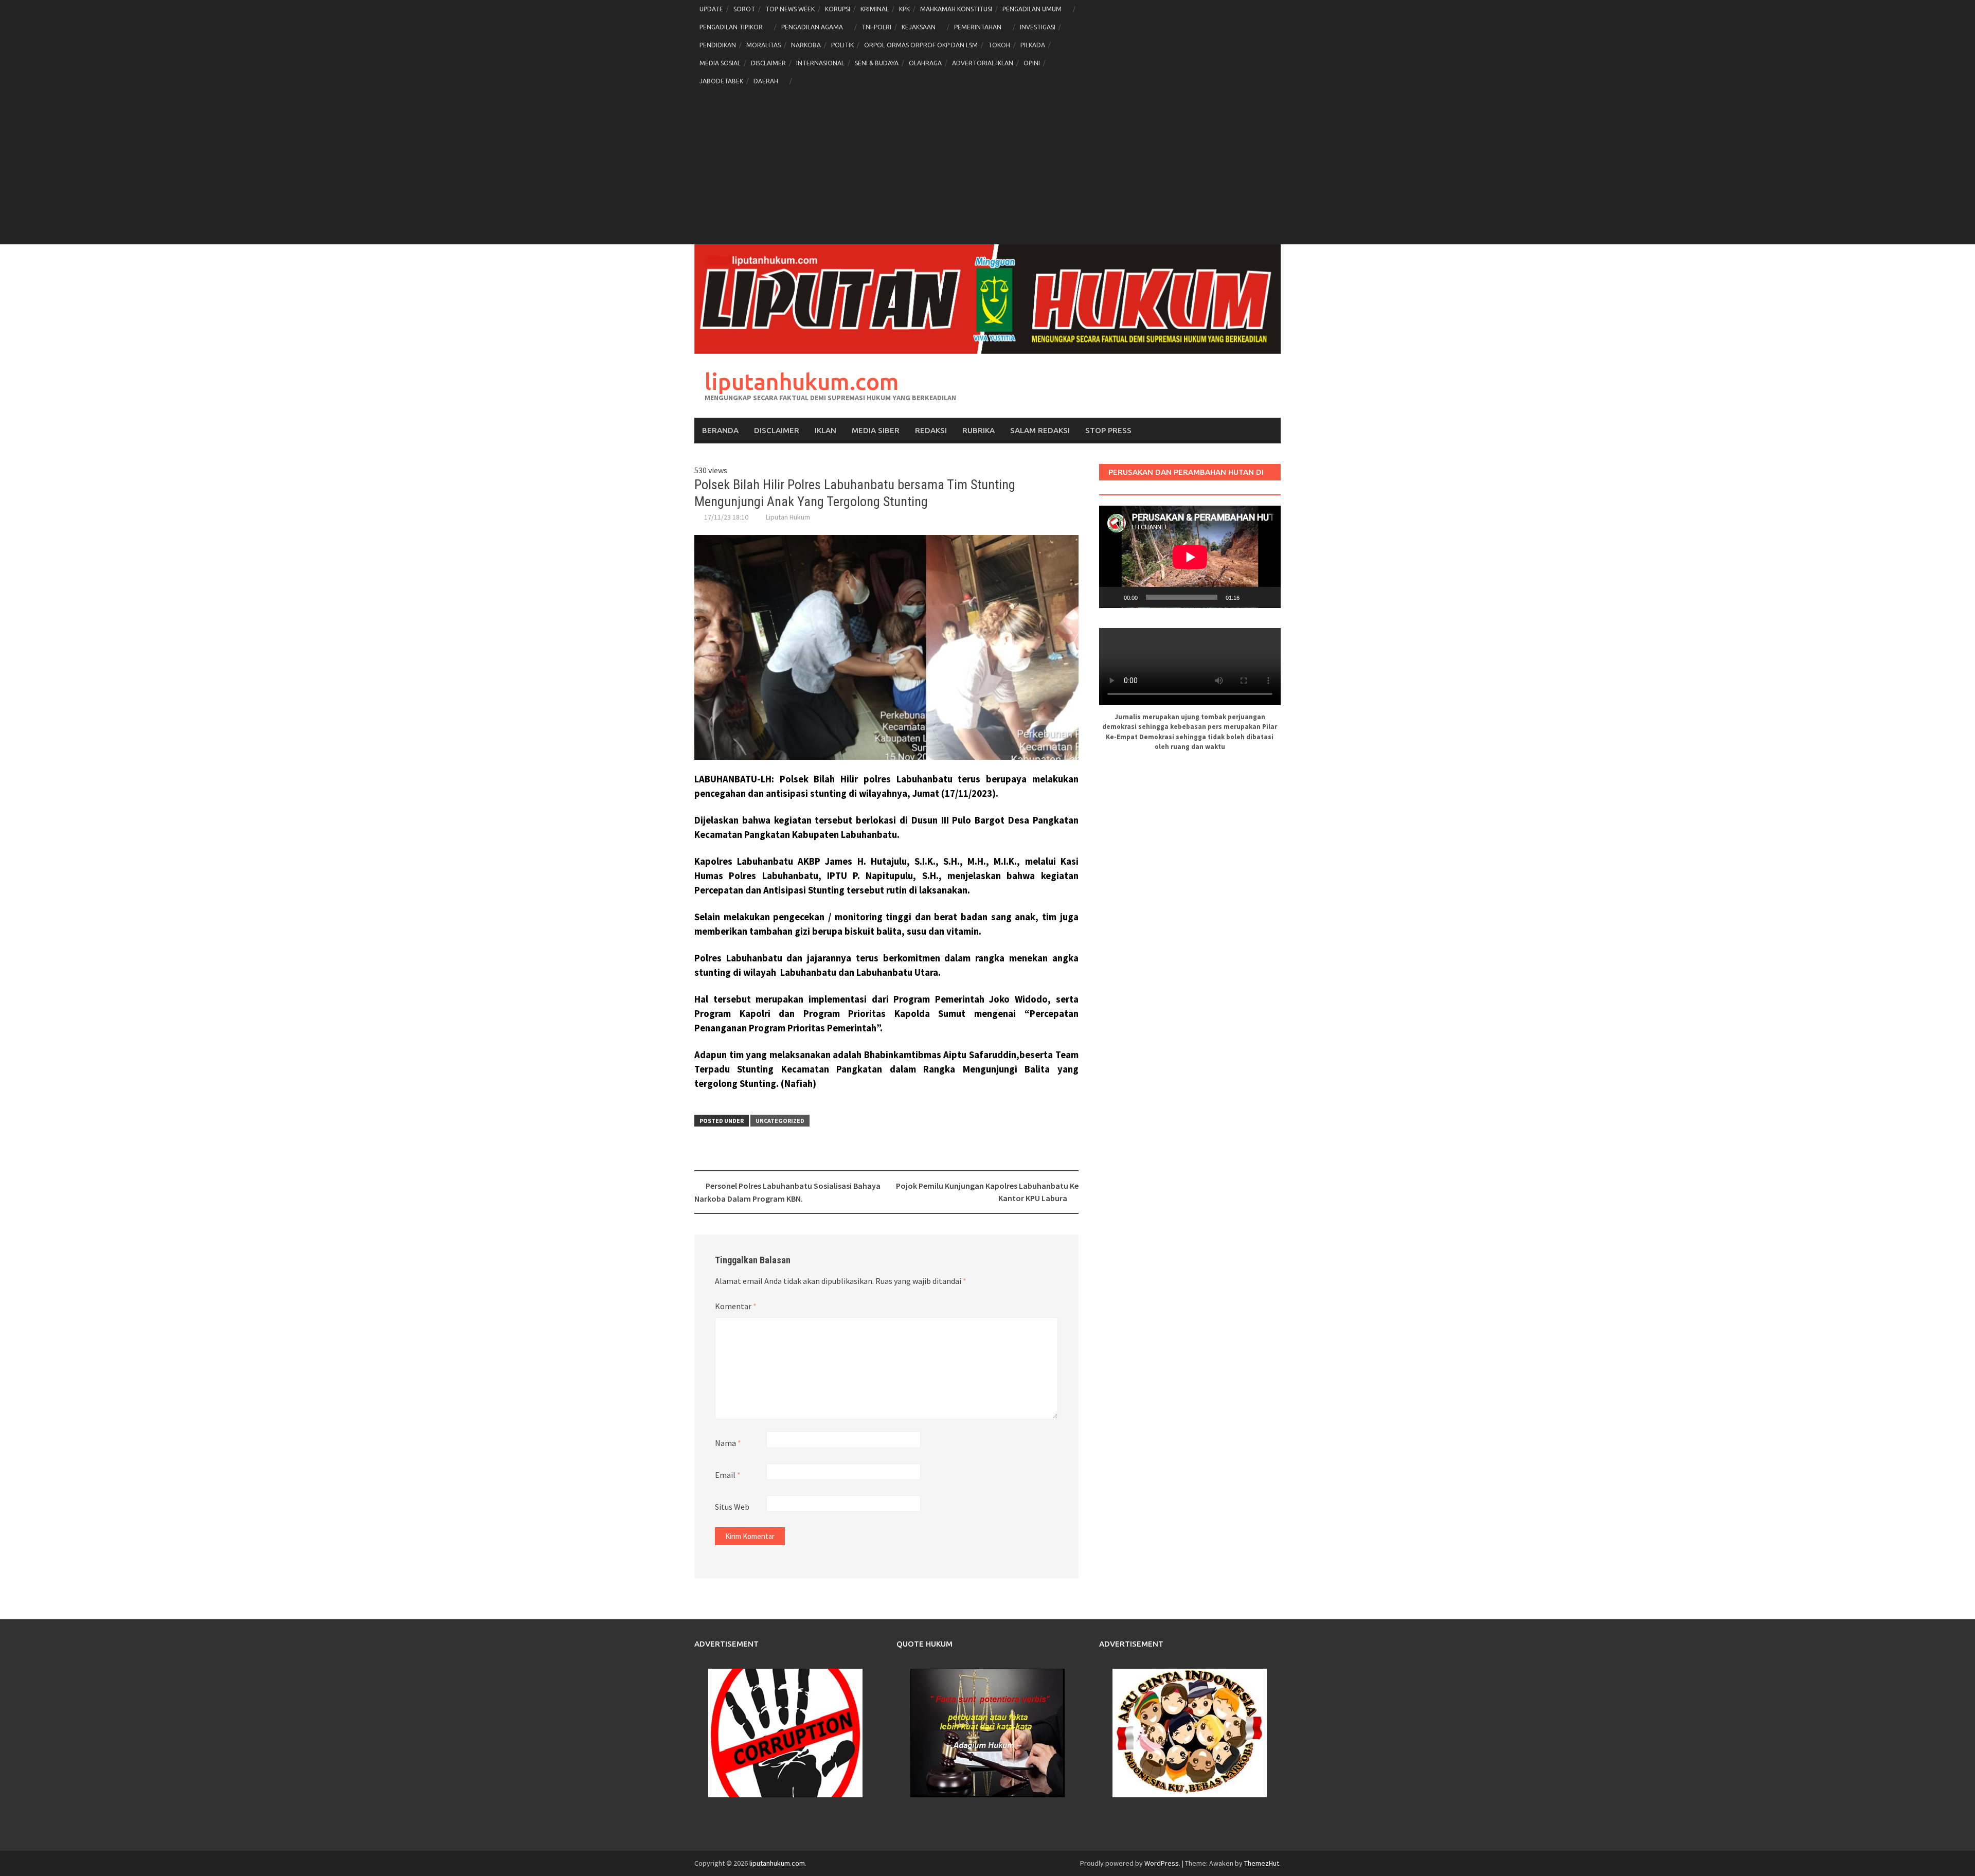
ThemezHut (1262, 1863)
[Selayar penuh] (1267, 597)
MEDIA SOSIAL (720, 63)
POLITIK (842, 45)
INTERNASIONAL (820, 63)
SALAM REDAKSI (1040, 430)
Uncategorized (780, 1121)
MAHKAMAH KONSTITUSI (956, 9)
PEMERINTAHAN (978, 27)
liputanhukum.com (802, 381)
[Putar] (1112, 597)
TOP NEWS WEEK (790, 9)
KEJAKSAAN (919, 27)
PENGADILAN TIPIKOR (731, 27)
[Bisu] (1251, 597)
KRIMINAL (875, 9)
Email (728, 1475)
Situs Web (732, 1507)
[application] (1190, 557)
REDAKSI (931, 430)
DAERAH (766, 81)
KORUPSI (838, 9)
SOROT (744, 9)
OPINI (1032, 63)
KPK (904, 9)
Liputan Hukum (788, 517)
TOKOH (999, 45)
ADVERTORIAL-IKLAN (983, 63)
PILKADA (1033, 45)
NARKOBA (806, 45)
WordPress (1162, 1863)
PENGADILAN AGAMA (812, 27)
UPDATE (711, 9)
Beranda (720, 430)
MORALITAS (764, 45)
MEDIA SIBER (876, 430)
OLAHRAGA (925, 63)
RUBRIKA (978, 430)
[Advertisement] (987, 167)
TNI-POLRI (876, 27)
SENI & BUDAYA (877, 63)
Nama (728, 1443)
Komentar (736, 1306)
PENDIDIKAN (718, 45)
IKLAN (825, 430)
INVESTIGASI (1038, 27)
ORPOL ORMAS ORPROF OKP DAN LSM (921, 45)
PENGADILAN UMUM (1032, 9)
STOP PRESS (1108, 430)
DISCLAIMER (768, 63)
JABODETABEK (721, 81)
